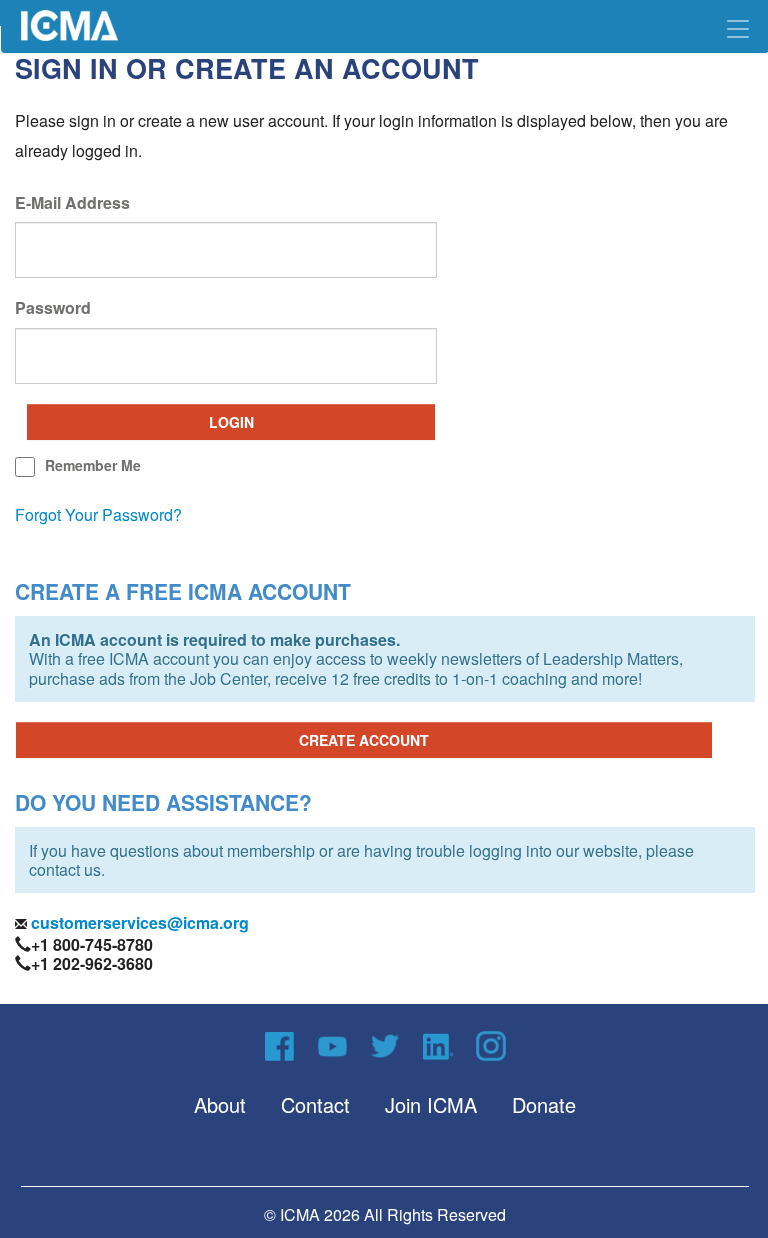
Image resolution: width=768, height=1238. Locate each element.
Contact (315, 1104)
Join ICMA (431, 1104)
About (220, 1104)
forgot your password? (98, 514)
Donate (544, 1104)
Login (231, 422)
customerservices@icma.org (138, 922)
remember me (93, 465)
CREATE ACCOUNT (364, 740)
